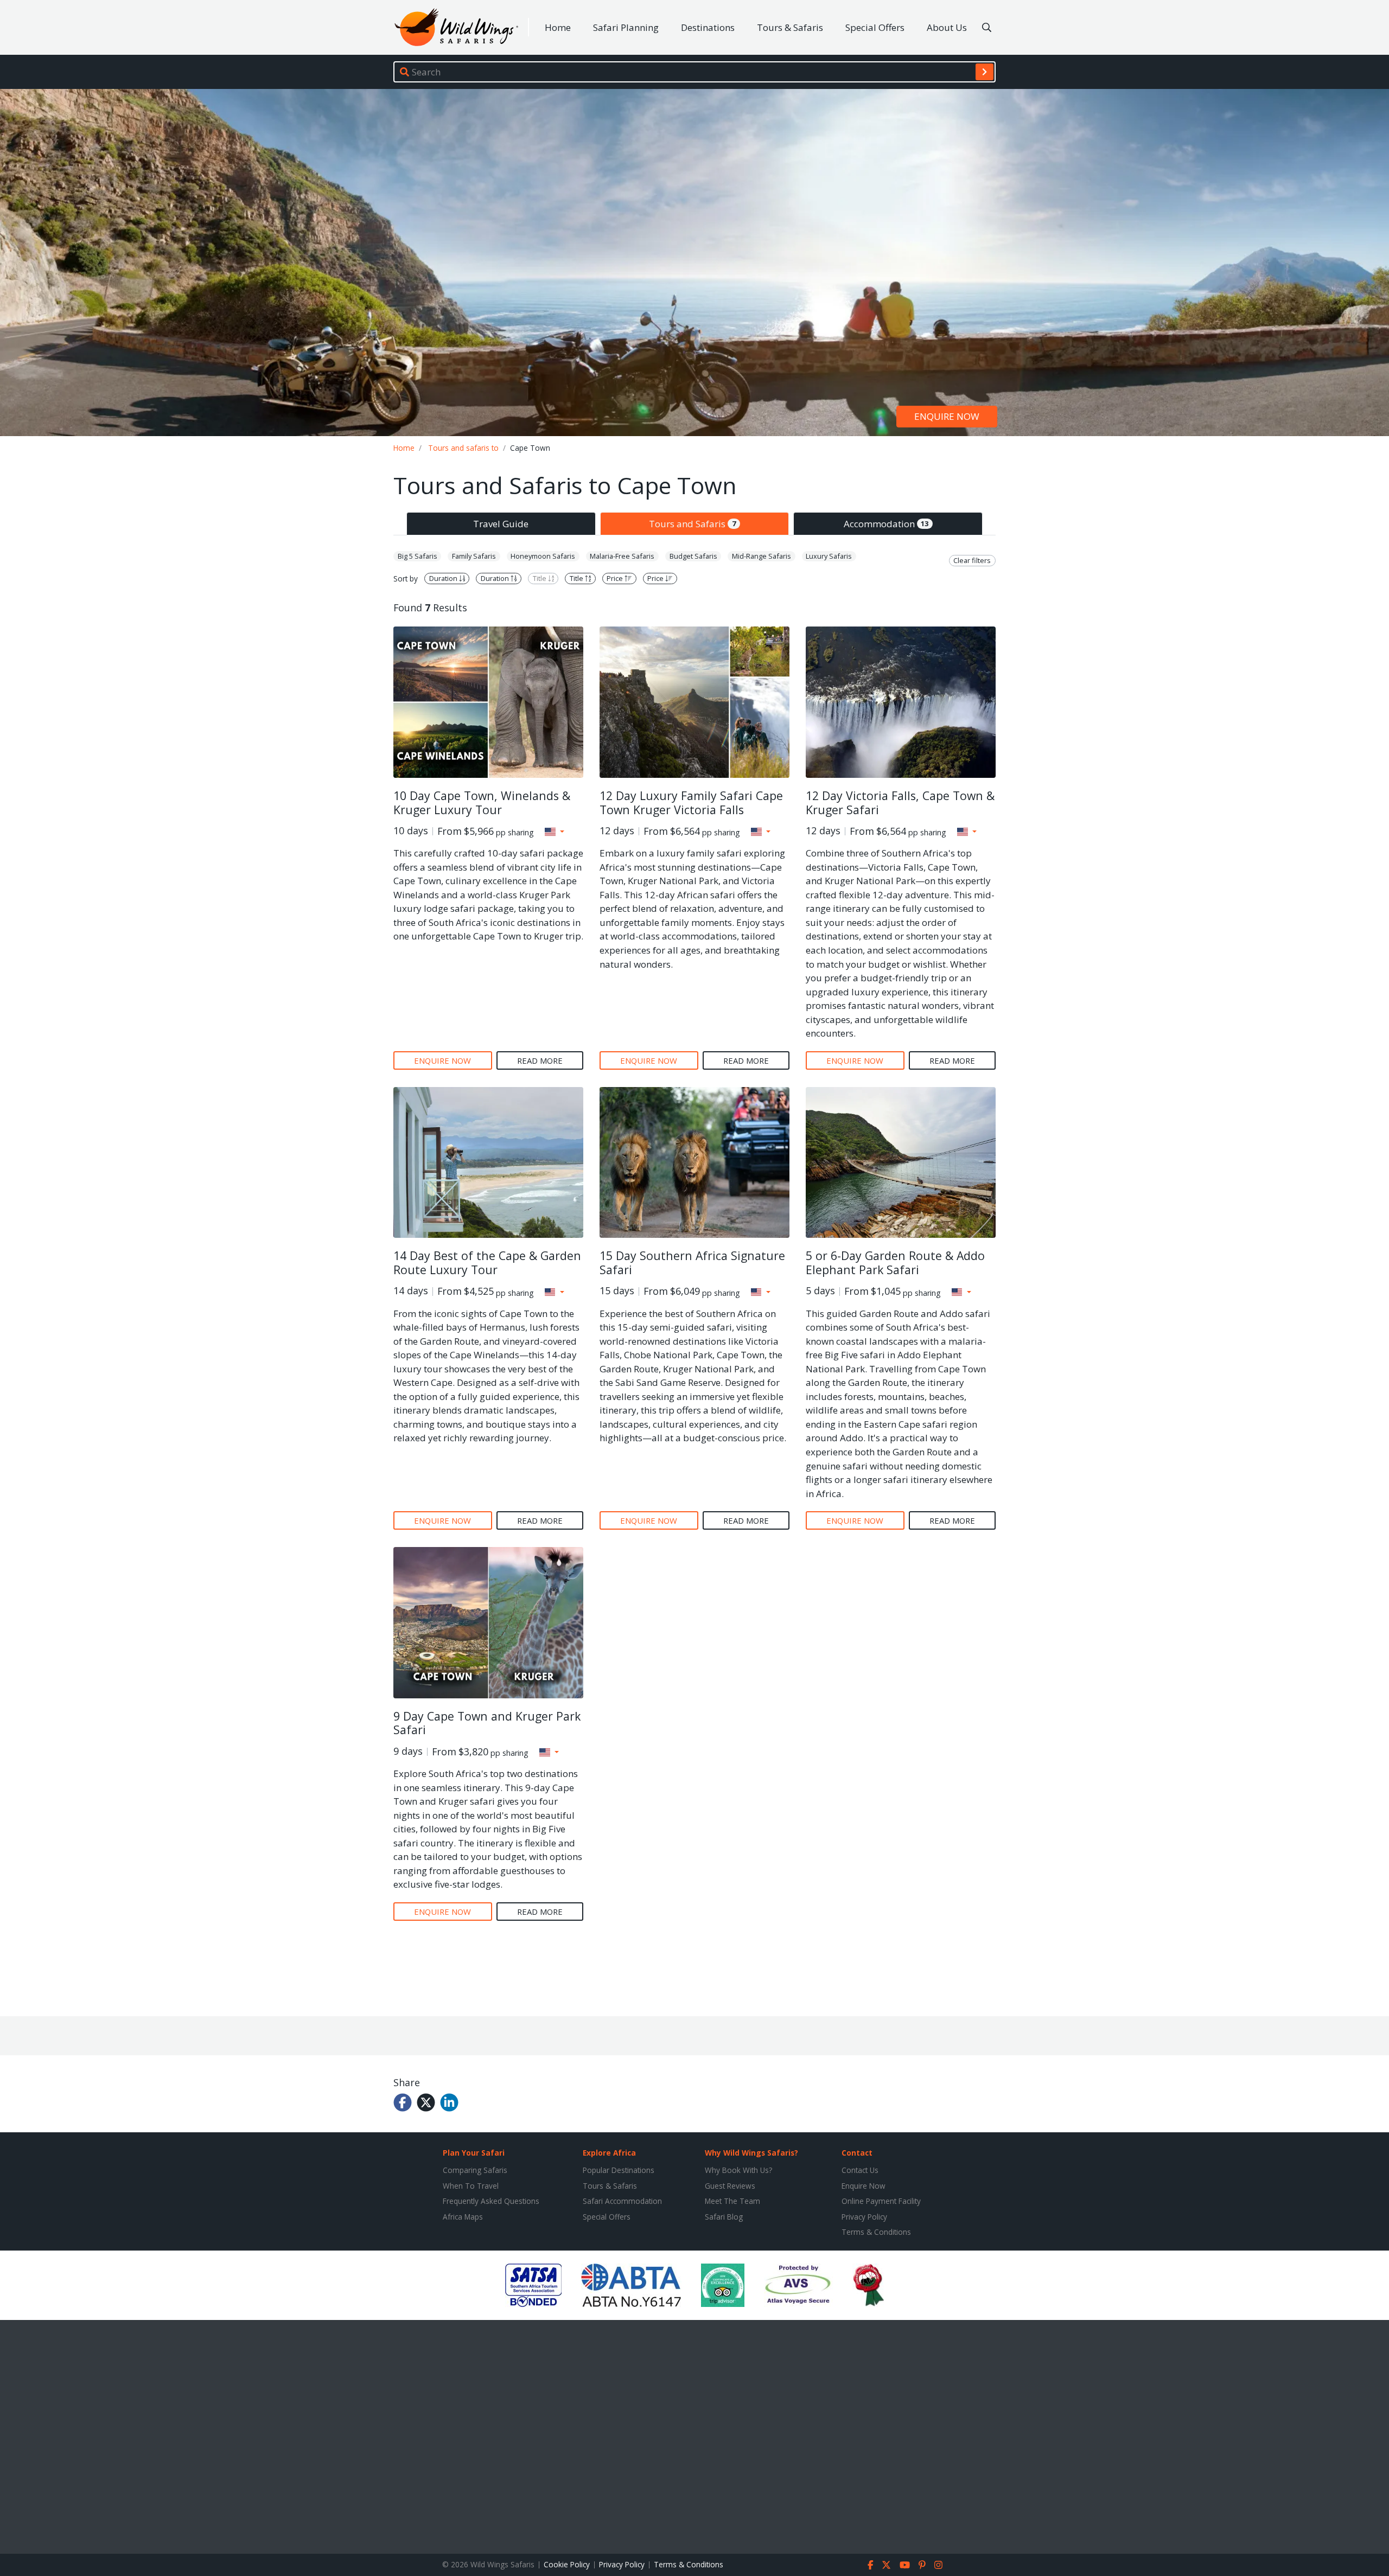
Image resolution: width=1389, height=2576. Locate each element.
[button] (555, 832)
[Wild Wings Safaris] (456, 27)
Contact (857, 2153)
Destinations (708, 27)
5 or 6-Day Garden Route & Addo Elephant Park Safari (895, 1263)
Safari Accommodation (622, 2201)
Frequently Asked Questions (491, 2201)
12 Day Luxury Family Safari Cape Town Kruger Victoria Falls (691, 803)
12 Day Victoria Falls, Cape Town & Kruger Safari (900, 803)
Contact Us (860, 2170)
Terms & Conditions (876, 2232)
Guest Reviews (730, 2186)
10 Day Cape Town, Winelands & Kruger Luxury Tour (482, 803)
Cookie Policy (567, 2564)
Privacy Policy (864, 2217)
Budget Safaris (693, 556)
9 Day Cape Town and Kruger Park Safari (487, 1723)
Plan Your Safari (474, 2153)
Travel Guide (501, 524)
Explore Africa (609, 2153)
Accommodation (886, 524)
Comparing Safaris (475, 2170)
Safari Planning (626, 27)
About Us (947, 27)
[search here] (987, 28)
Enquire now (947, 417)
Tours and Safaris (692, 524)
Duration (444, 579)
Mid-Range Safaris (762, 556)
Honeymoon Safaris (543, 556)
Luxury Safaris (829, 556)
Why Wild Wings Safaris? (751, 2153)
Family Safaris (474, 556)
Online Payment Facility (881, 2201)
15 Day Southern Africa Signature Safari (692, 1263)
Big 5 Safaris (418, 556)
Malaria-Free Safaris (622, 556)
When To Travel (471, 2186)
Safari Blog (724, 2217)
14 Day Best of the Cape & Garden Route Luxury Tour (487, 1263)
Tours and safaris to (463, 448)
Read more (540, 1060)
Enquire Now (864, 2186)
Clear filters (972, 560)
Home (558, 27)
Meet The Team (732, 2201)
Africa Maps (463, 2217)
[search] (985, 72)
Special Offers (875, 27)
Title (540, 579)
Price (616, 579)
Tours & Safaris (790, 27)
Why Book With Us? (738, 2170)
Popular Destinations (619, 2170)
